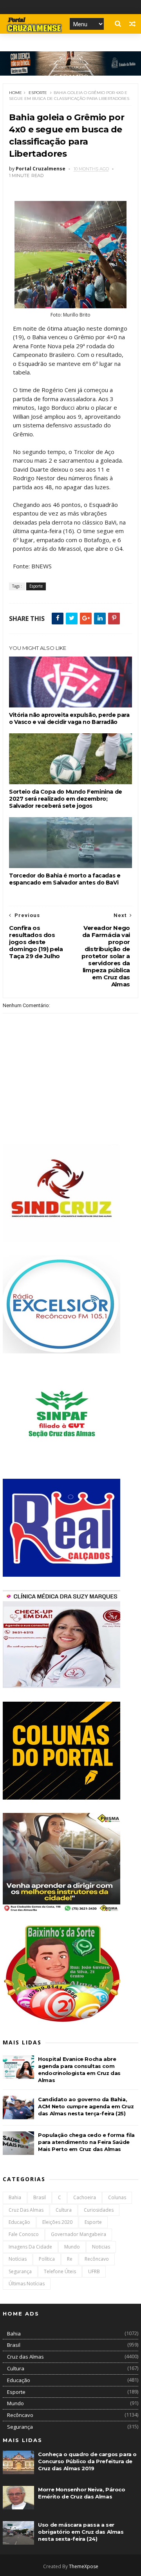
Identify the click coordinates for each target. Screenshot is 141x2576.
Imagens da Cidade (30, 2247)
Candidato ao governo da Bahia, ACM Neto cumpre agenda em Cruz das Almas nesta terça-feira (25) (86, 2106)
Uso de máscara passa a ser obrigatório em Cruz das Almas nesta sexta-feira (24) (81, 2532)
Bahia (15, 2197)
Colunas (117, 2197)
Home (15, 93)
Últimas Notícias (27, 2284)
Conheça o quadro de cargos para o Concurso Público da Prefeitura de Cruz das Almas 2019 (87, 2461)
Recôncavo (97, 2259)
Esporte (38, 93)
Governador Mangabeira (79, 2234)
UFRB (94, 2271)
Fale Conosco (24, 2234)
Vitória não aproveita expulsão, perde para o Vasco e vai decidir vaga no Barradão (69, 718)
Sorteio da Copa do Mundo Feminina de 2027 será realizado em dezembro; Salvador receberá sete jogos (66, 799)
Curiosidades (99, 2210)
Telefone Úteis (60, 2271)
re (70, 2259)
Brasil (40, 2197)
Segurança (20, 2271)
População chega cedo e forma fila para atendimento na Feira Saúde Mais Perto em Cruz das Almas (86, 2142)
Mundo (72, 2247)
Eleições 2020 (57, 2222)
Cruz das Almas (26, 2210)
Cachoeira (85, 2197)
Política (47, 2259)
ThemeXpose (84, 2566)
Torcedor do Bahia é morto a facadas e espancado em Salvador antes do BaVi (65, 879)
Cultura (64, 2210)
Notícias (18, 2259)
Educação (19, 2222)
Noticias (101, 2247)
